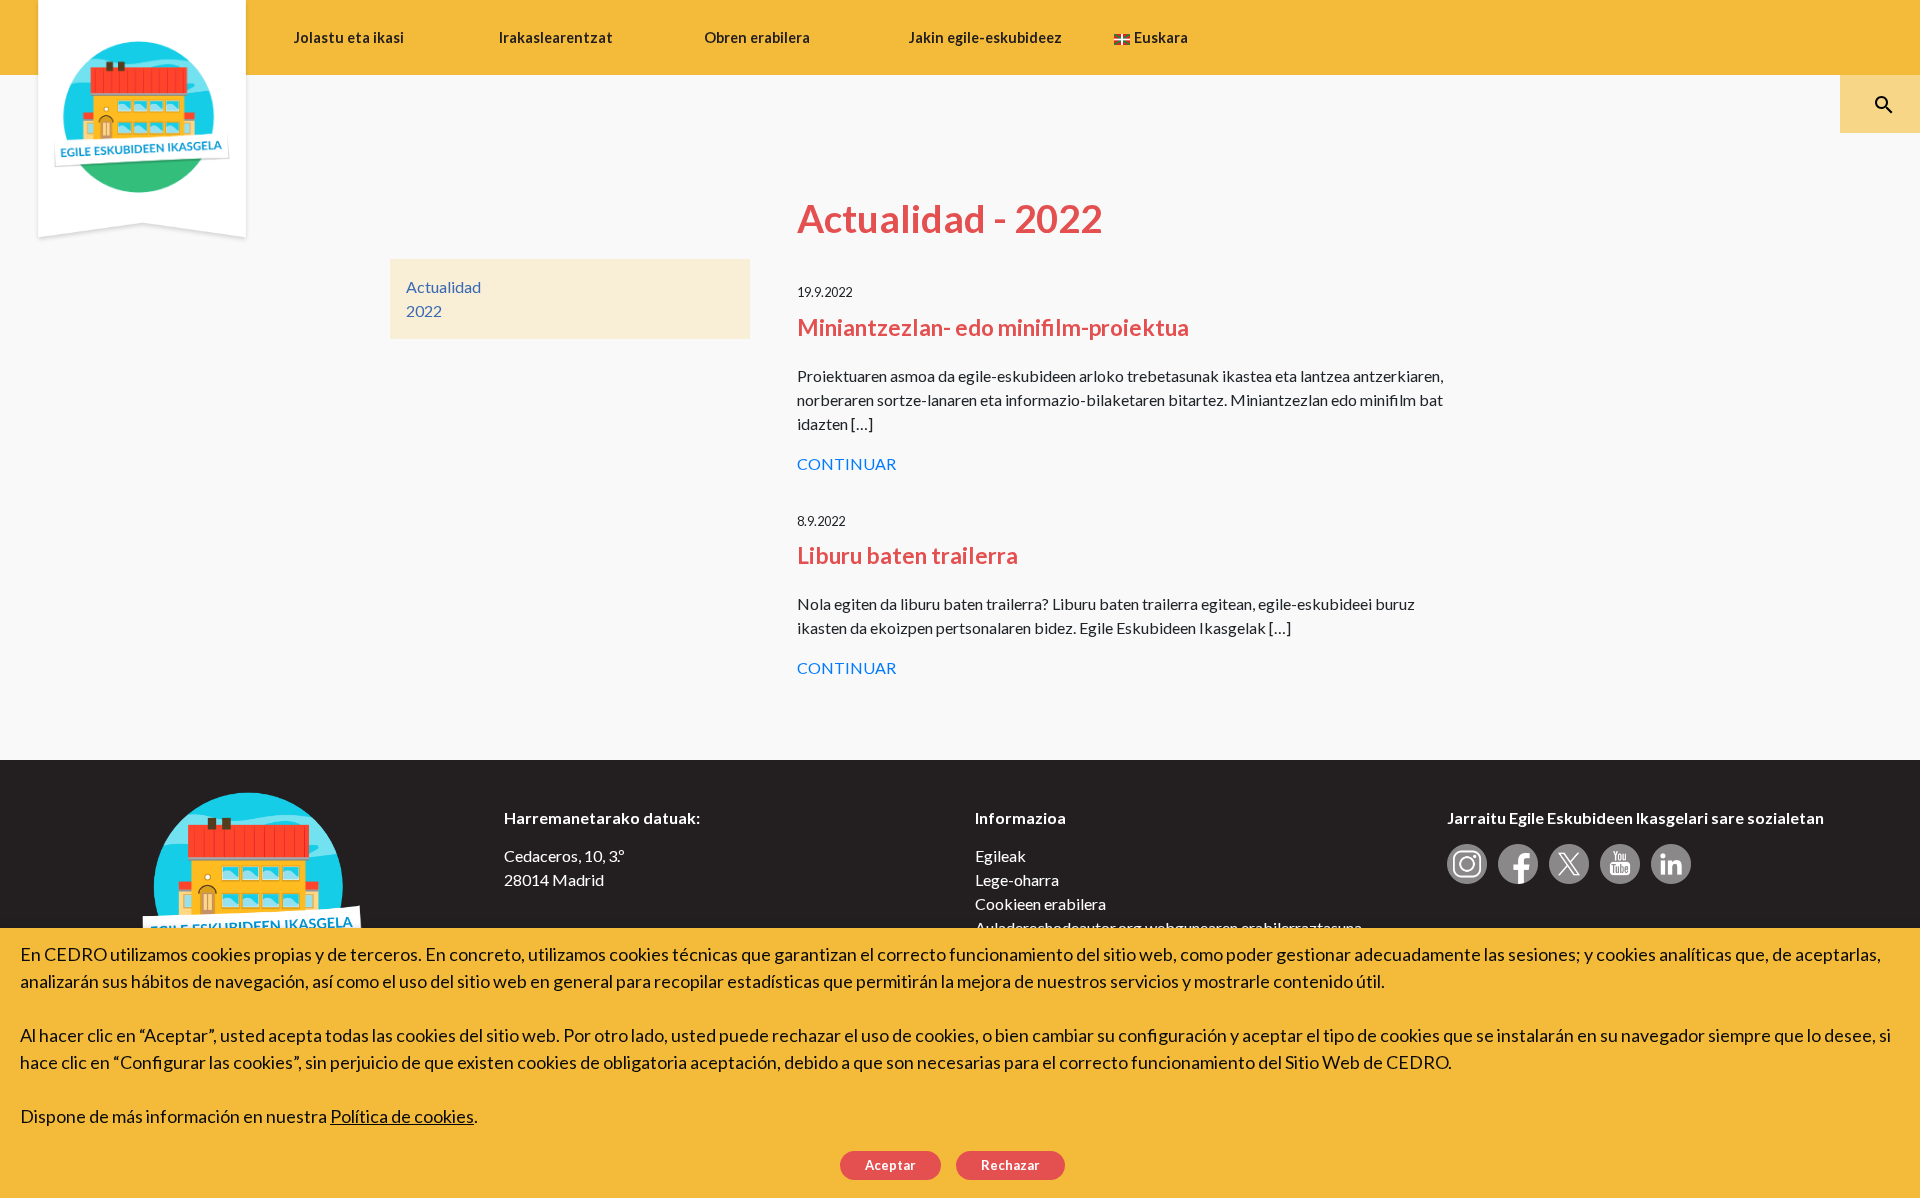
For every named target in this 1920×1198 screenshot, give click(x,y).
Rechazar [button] (1010, 1165)
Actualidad (443, 286)
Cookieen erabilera (1040, 903)
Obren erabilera (757, 37)
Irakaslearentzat (556, 37)
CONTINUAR (846, 463)
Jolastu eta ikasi (349, 37)
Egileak (1000, 855)
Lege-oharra (1017, 879)
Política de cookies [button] (402, 1116)
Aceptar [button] (890, 1165)
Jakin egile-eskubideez (985, 37)
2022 (424, 310)
